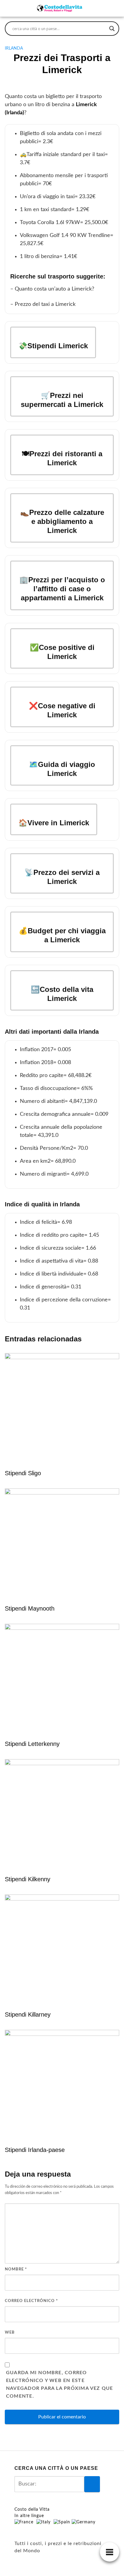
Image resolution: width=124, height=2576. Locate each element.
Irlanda (14, 48)
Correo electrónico (31, 2301)
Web (10, 2333)
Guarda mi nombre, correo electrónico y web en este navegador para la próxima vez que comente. (60, 2384)
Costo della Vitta (32, 2510)
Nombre (16, 2269)
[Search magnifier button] (112, 29)
